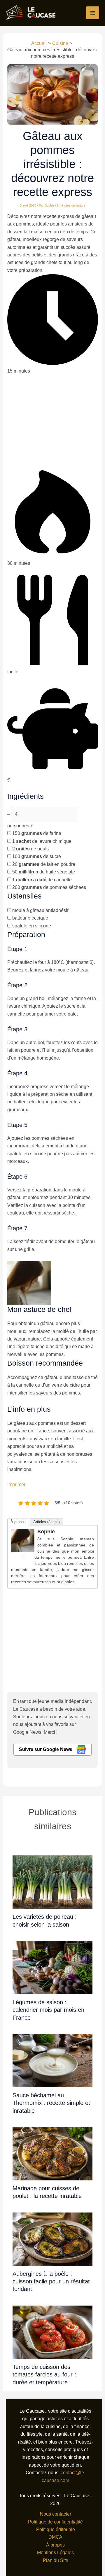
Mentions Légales (55, 2553)
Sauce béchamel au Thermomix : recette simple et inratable (51, 2103)
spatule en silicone (32, 926)
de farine (37, 833)
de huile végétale (44, 872)
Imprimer (16, 1484)
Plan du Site (56, 2560)
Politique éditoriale (56, 2529)
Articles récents (47, 1522)
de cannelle (42, 880)
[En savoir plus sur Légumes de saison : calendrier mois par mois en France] (52, 1967)
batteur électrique (30, 918)
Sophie (46, 1532)
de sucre (37, 856)
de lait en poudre (44, 864)
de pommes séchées (49, 887)
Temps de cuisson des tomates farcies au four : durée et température (44, 2375)
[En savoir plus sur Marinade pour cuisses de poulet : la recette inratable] (52, 2153)
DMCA (55, 2537)
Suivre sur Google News (46, 1749)
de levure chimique (42, 841)
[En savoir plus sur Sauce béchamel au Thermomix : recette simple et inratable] (52, 2060)
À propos (18, 1522)
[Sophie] (23, 1540)
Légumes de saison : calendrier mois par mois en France (48, 2010)
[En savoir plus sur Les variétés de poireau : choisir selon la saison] (52, 1882)
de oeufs (30, 849)
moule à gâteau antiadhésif (40, 910)
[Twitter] (23, 1557)
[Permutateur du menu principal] (93, 13)
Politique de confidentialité (55, 2522)
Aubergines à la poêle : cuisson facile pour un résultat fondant (51, 2281)
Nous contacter (56, 2514)
